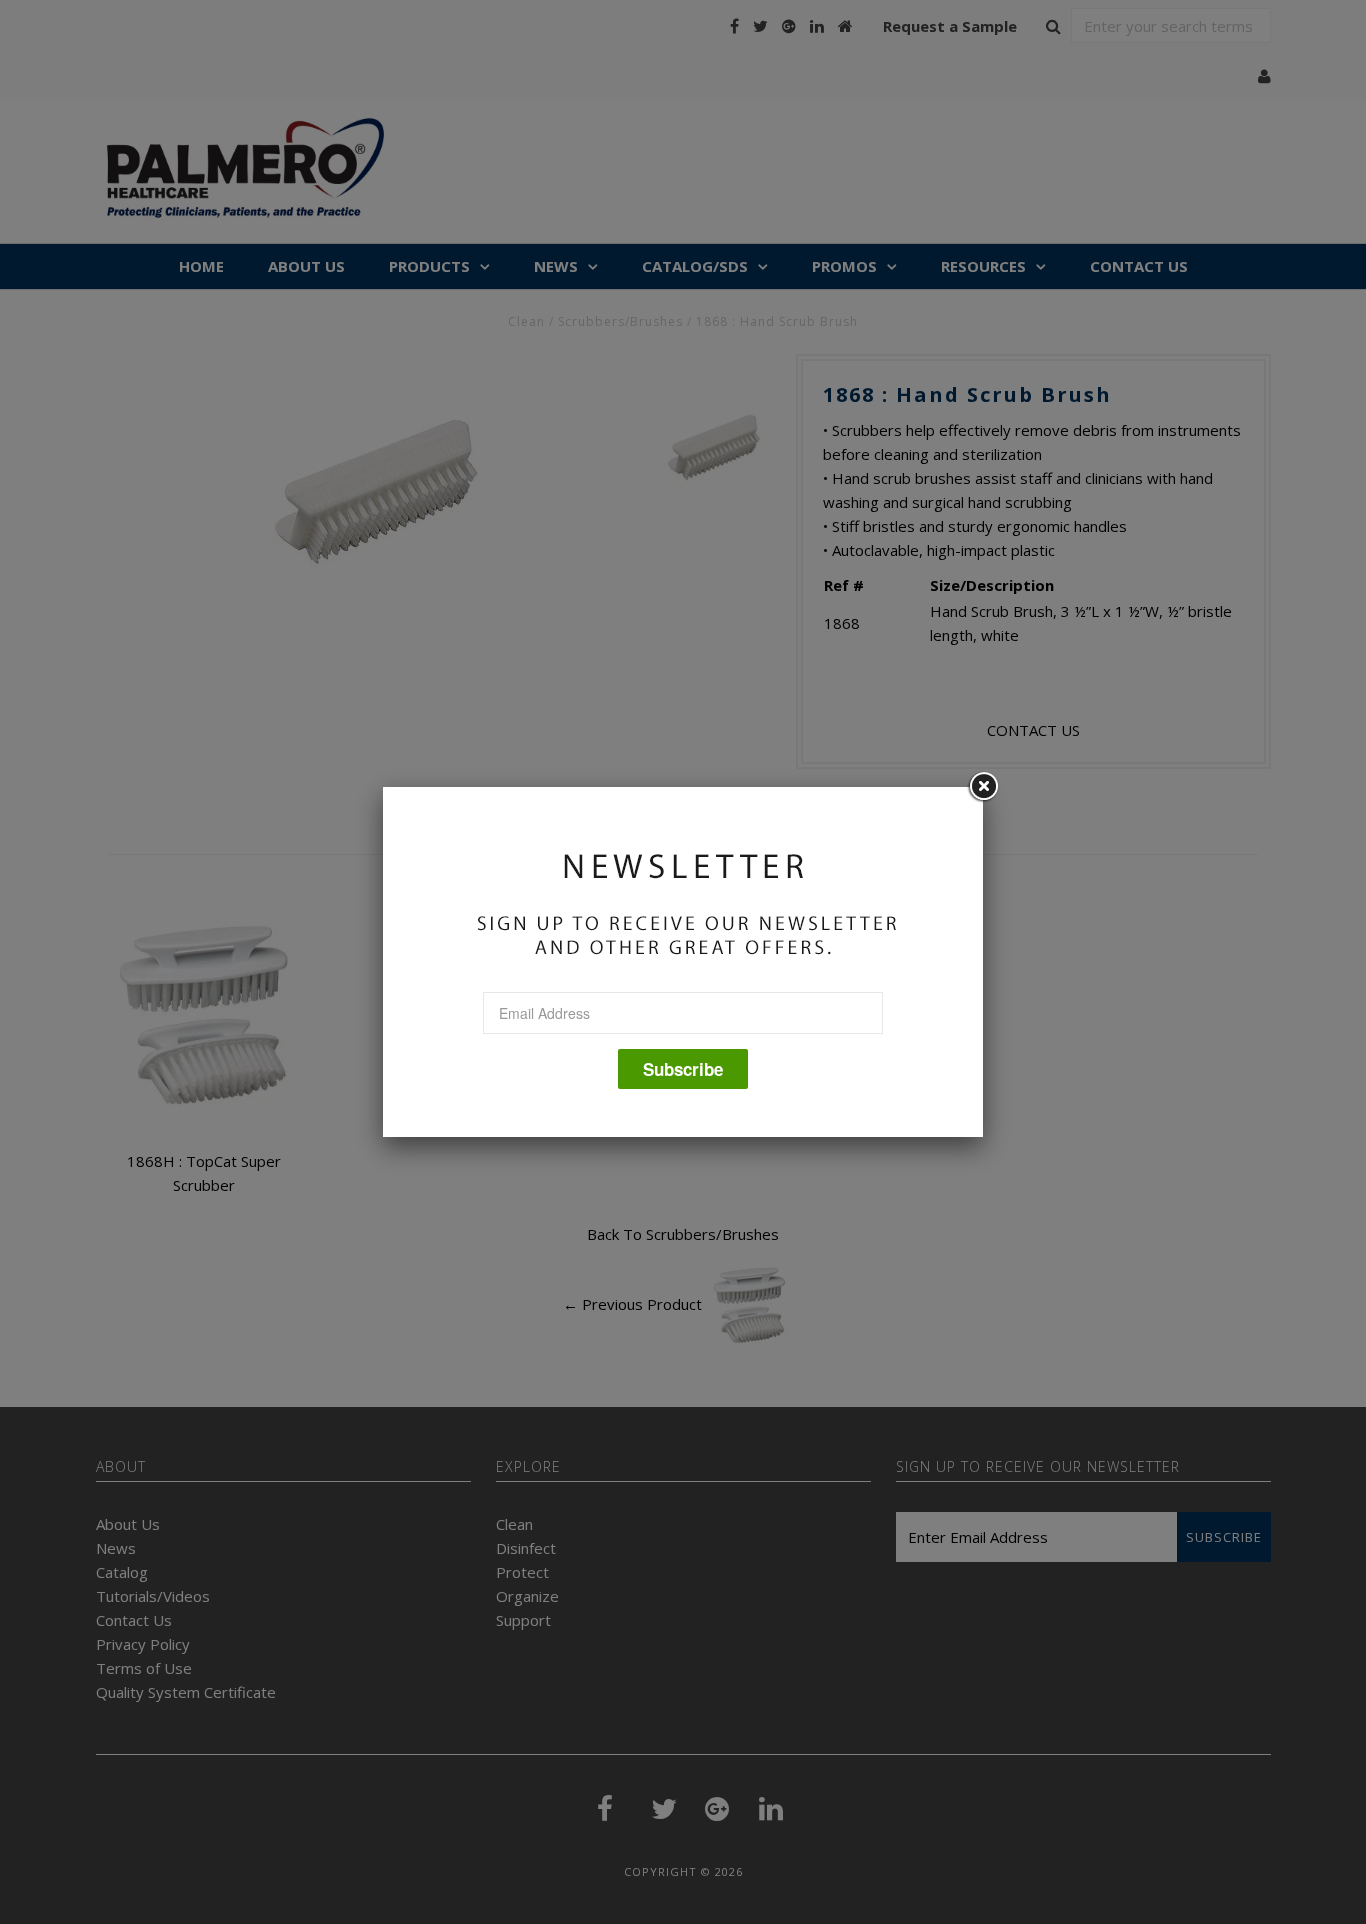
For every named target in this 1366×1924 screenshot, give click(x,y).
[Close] (983, 787)
